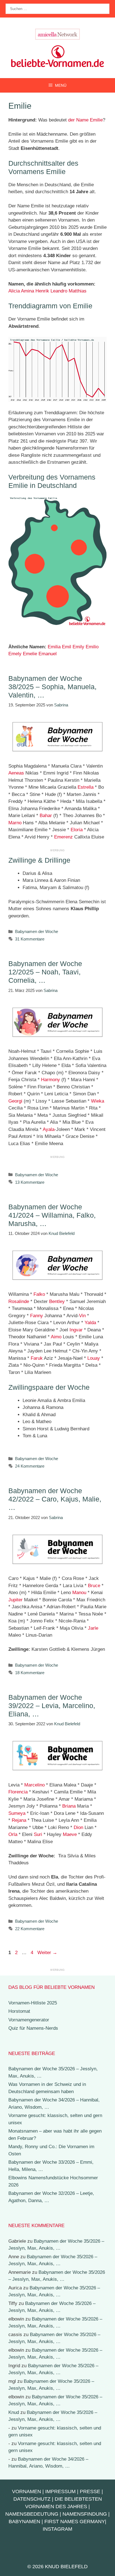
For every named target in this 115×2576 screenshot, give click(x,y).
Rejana (19, 1820)
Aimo (56, 1337)
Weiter (47, 1953)
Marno (15, 823)
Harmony (51, 1080)
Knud (14, 2412)
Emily (78, 647)
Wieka (98, 1101)
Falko (39, 1294)
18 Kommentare (30, 1673)
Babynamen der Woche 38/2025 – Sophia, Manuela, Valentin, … (52, 687)
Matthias (78, 291)
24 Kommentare (30, 1466)
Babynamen (24, 2522)
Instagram (57, 2529)
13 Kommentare (30, 1182)
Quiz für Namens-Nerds (33, 2028)
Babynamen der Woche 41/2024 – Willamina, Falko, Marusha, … (52, 1215)
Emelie (30, 654)
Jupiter (15, 1600)
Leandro (59, 291)
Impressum (60, 2491)
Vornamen (27, 2491)
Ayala (49, 1129)
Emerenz (64, 837)
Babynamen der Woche (37, 931)
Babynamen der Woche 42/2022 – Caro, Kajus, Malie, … (55, 1499)
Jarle (93, 1628)
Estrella (86, 787)
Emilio (92, 647)
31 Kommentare (30, 939)
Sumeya (17, 1813)
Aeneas (16, 773)
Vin (82, 1316)
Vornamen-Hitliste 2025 (33, 2003)
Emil (67, 647)
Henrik (42, 291)
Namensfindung (85, 2514)
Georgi (15, 1101)
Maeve (70, 1834)
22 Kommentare (30, 1929)
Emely (15, 654)
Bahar (46, 816)
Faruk (37, 1358)
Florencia (18, 1792)
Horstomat (19, 2011)
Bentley (57, 1301)
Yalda (90, 1323)
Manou (79, 1593)
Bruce (94, 1586)
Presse (90, 2491)
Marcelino (34, 1785)
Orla (13, 1834)
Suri (38, 1834)
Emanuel (48, 654)
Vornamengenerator (29, 2020)
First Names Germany (75, 2522)
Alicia (14, 291)
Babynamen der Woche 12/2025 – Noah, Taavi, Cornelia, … (45, 972)
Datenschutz (32, 2499)
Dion (78, 1827)
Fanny (37, 1316)
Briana (69, 1806)
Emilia (54, 647)
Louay (94, 1358)
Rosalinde (19, 1301)
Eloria (77, 830)
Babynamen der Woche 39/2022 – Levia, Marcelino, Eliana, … (52, 1706)
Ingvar (76, 1330)
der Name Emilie (85, 120)
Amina (27, 291)
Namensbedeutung (32, 2514)
